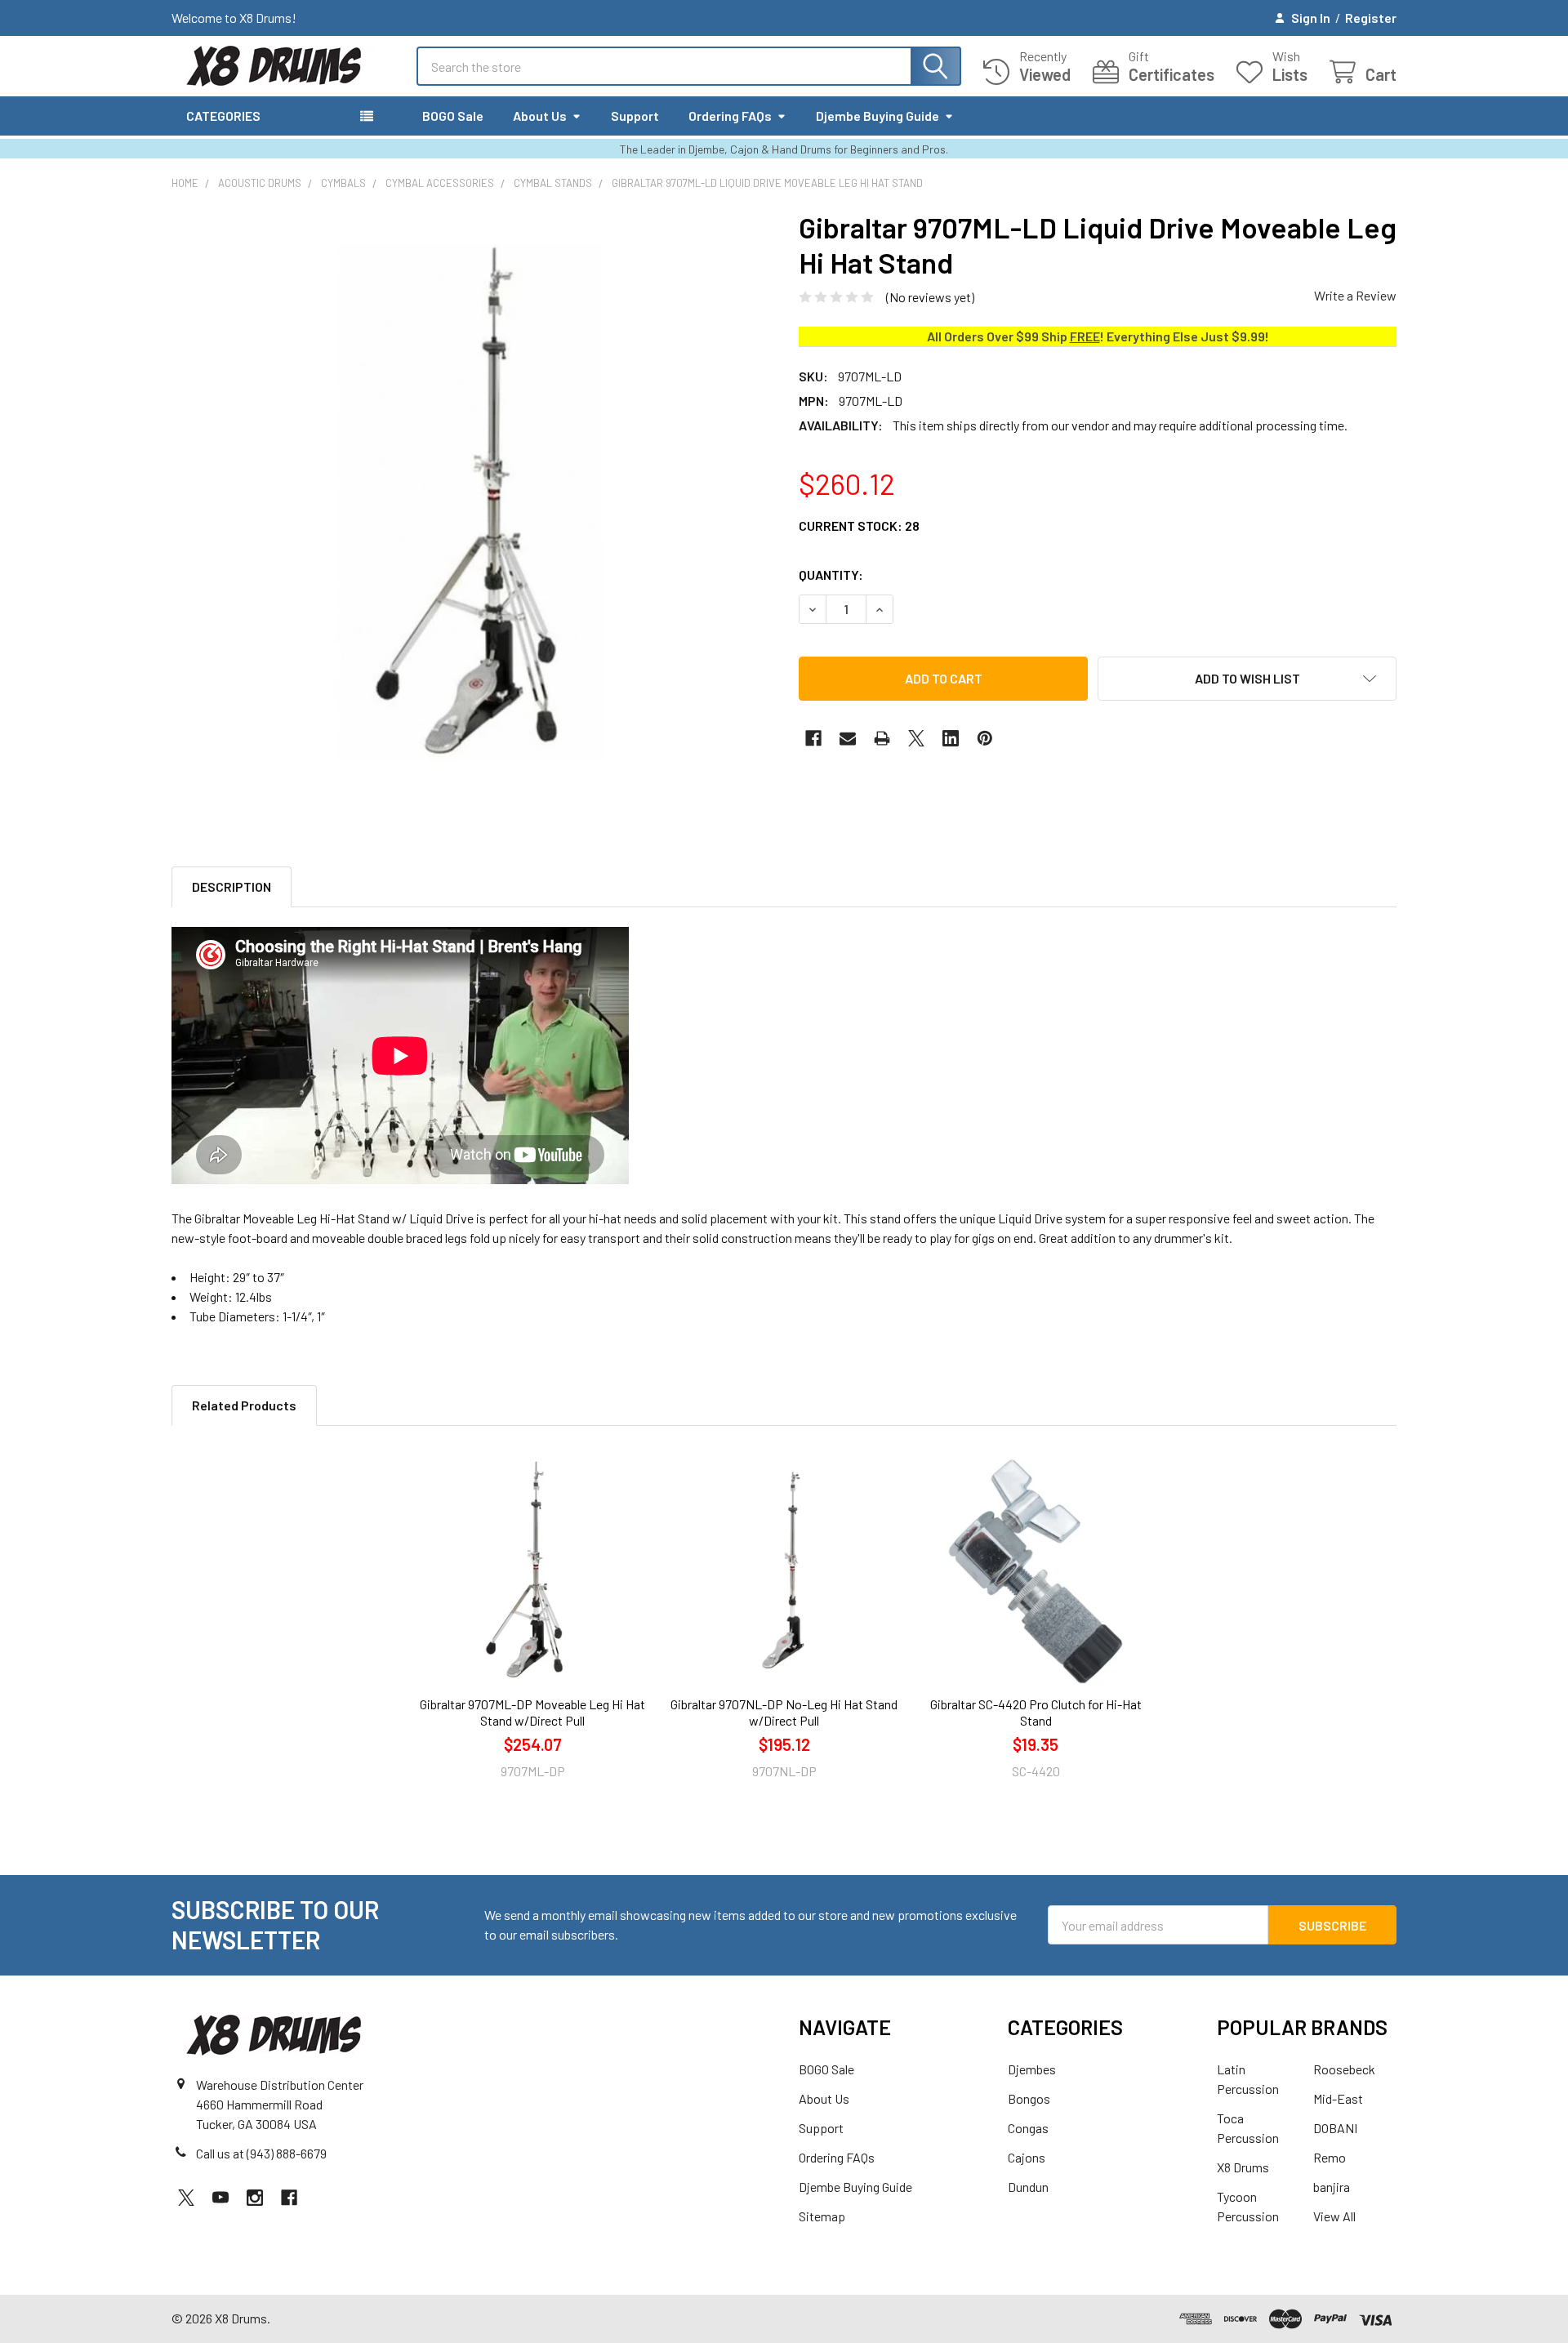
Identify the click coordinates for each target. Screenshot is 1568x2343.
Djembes (1032, 2069)
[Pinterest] (985, 738)
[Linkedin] (951, 738)
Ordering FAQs (730, 116)
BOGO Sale (453, 116)
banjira (1332, 2187)
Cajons (1027, 2157)
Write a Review (1355, 295)
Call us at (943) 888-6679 (261, 2153)
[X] (916, 738)
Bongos (1029, 2098)
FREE (1085, 336)
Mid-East (1338, 2098)
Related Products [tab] (244, 1405)
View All (1334, 2216)
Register (1371, 18)
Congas (1028, 2128)
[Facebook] (813, 738)
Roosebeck (1344, 2069)
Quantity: (831, 575)
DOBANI (1335, 2128)
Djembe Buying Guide (878, 116)
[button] (1247, 679)
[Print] (882, 738)
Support (635, 116)
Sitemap (822, 2216)
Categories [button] (223, 116)
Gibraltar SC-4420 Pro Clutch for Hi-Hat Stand (1036, 1712)
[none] (470, 509)
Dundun (1028, 2187)
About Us (540, 116)
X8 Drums (1243, 2167)
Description (232, 886)
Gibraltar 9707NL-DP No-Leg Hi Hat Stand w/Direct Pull (784, 1712)
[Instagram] (255, 2198)
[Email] (848, 738)
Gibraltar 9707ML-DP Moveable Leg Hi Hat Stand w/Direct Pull (532, 1712)
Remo (1330, 2157)
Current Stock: (859, 526)
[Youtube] (220, 2198)
